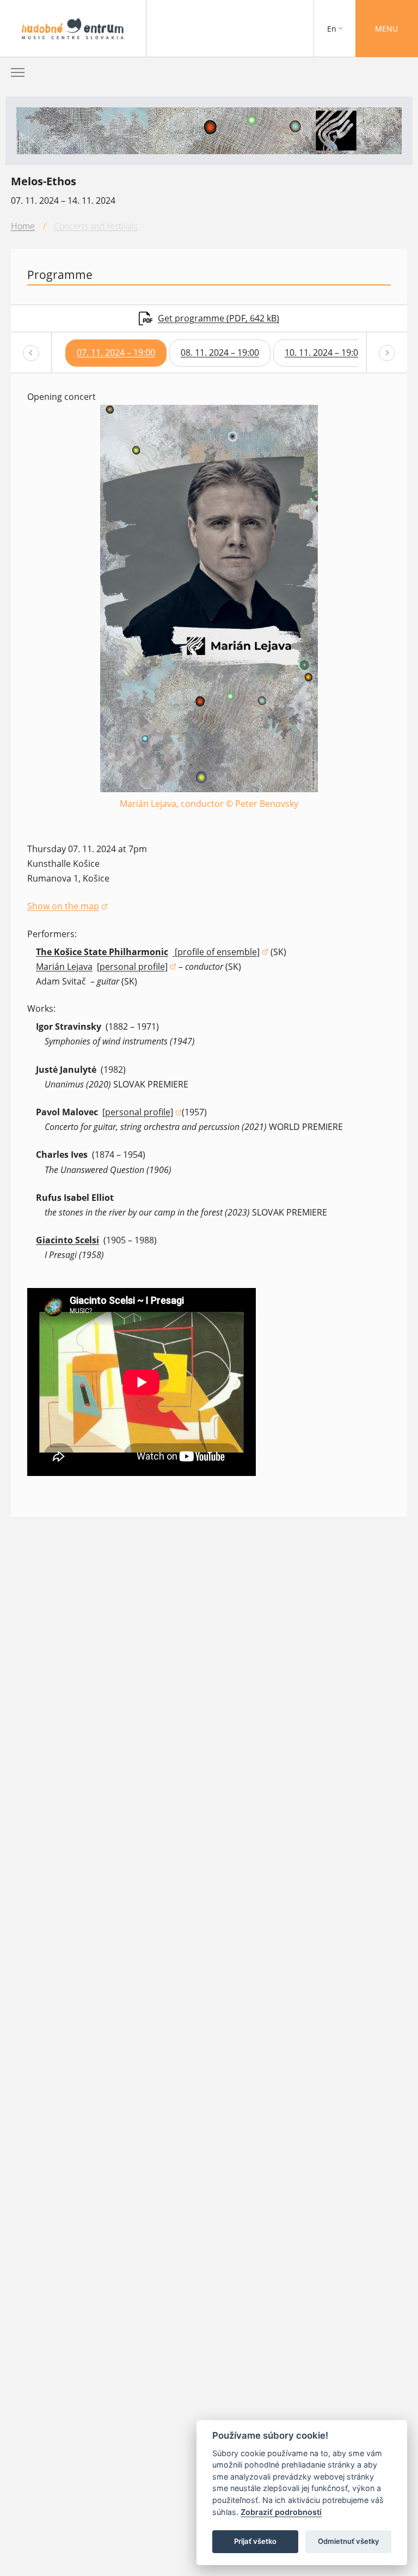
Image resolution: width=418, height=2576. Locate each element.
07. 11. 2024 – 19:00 (116, 353)
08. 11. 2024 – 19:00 (220, 353)
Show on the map (67, 907)
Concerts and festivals (96, 226)
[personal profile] (137, 967)
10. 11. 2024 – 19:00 (324, 353)
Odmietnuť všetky (349, 2541)
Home (23, 226)
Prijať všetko (255, 2541)
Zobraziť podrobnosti (281, 2512)
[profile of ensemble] (220, 953)
